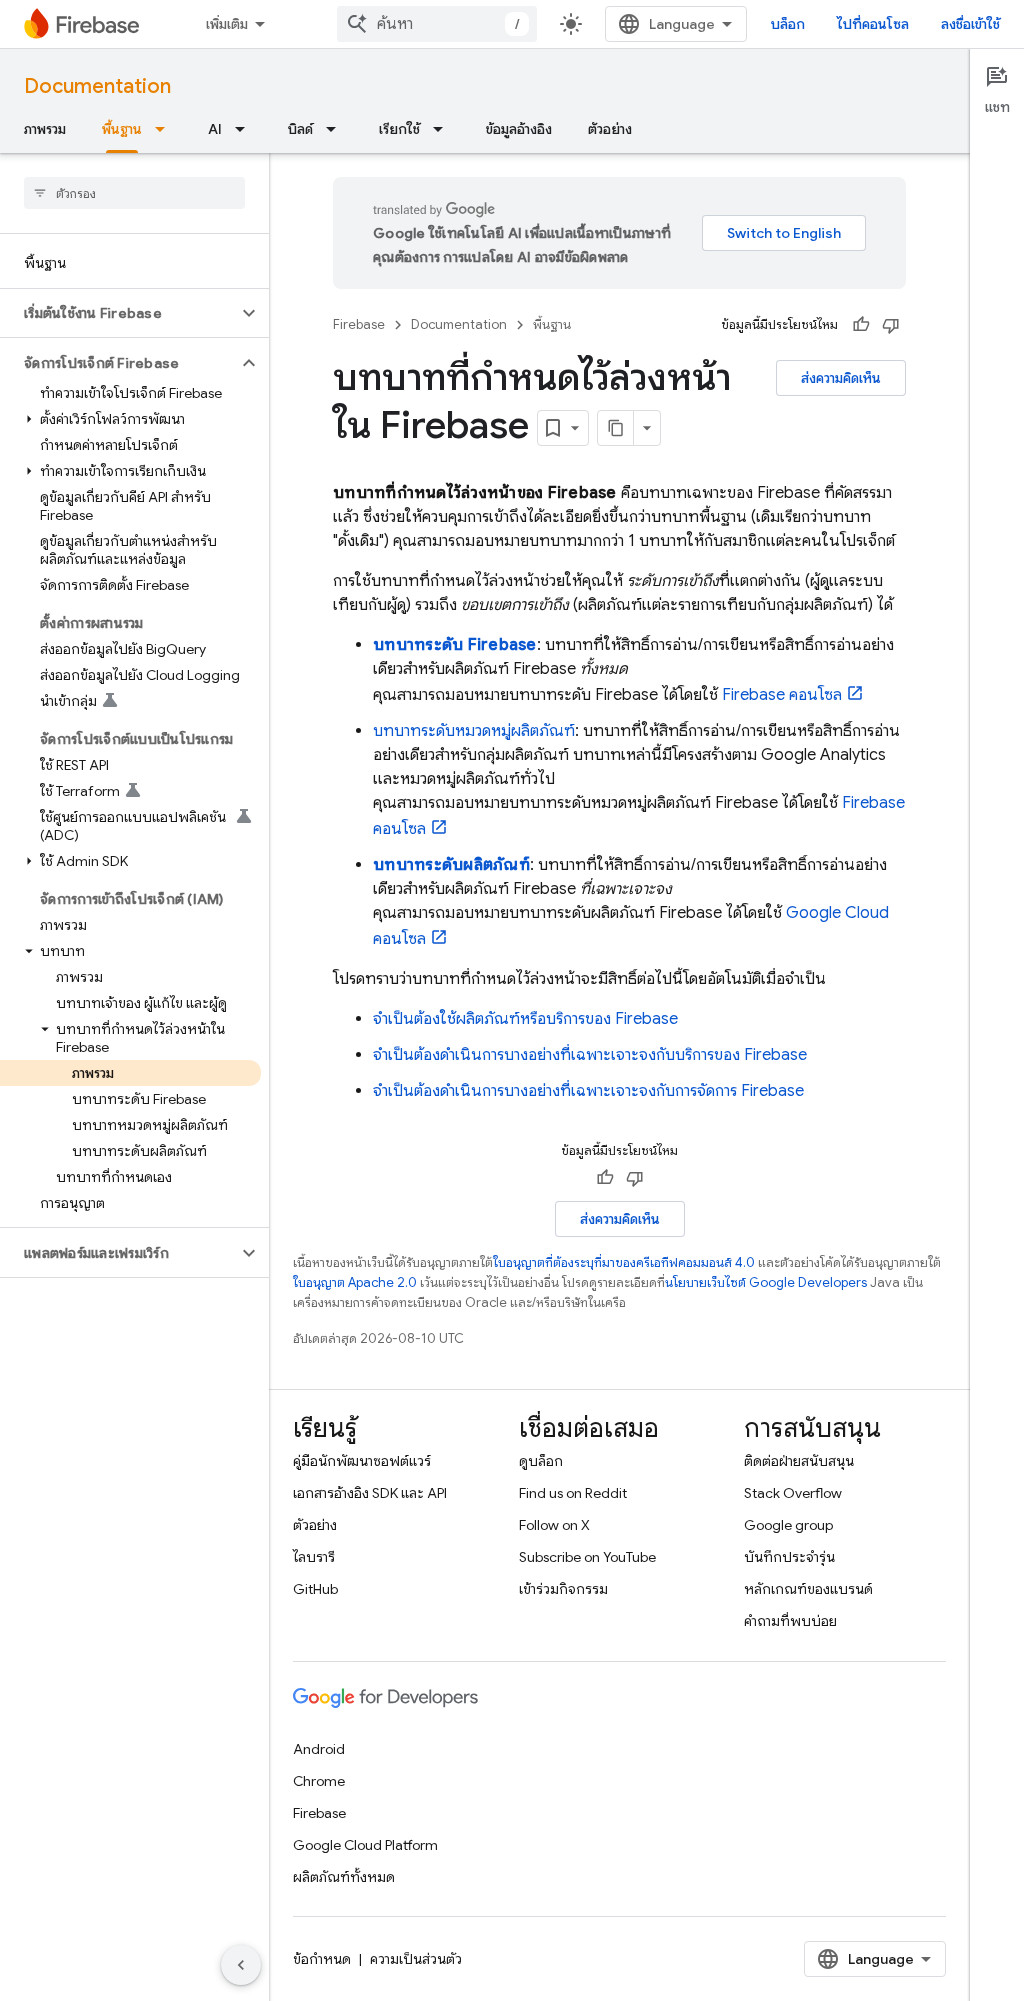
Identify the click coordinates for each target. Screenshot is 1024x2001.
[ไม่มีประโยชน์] (891, 325)
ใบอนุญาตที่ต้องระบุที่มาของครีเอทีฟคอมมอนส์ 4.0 (624, 1262)
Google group (788, 1525)
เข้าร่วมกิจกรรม (563, 1589)
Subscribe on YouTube (587, 1557)
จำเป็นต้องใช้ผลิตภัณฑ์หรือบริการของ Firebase (525, 1019)
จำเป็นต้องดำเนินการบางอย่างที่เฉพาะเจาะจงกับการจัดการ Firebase (588, 1091)
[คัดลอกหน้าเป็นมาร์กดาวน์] (616, 428)
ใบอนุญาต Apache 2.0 (355, 1282)
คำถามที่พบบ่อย (790, 1621)
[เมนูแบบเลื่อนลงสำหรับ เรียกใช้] (444, 129)
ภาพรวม (45, 129)
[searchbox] (134, 193)
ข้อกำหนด (322, 1959)
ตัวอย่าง (610, 129)
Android (319, 1749)
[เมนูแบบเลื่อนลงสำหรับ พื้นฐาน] (166, 129)
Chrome (319, 1781)
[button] (118, 313)
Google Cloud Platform (365, 1845)
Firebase (359, 324)
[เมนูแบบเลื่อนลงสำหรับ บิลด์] (337, 129)
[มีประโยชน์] (861, 325)
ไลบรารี (314, 1557)
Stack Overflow (793, 1493)
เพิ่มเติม (227, 24)
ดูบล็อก (541, 1461)
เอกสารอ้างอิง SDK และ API (370, 1493)
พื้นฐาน (122, 129)
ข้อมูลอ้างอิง (519, 129)
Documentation (97, 86)
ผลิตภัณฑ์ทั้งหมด (344, 1877)
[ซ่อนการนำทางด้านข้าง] (241, 1965)
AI (215, 129)
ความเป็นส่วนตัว (416, 1959)
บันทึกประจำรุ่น (789, 1557)
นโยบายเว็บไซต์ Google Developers (766, 1282)
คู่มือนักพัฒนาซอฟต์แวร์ (362, 1461)
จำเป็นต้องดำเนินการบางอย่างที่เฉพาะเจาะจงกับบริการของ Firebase (590, 1055)
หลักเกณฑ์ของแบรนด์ (808, 1589)
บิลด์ (300, 129)
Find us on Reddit (573, 1493)
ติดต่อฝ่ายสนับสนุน (799, 1461)
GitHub (315, 1589)
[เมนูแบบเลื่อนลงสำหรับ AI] (246, 129)
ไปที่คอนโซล (873, 24)
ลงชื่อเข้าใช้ (970, 24)
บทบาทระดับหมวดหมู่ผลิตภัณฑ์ (474, 731)
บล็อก (788, 24)
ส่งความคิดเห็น (841, 378)
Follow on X (554, 1525)
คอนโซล (782, 695)
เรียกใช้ (399, 129)
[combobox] (437, 24)
